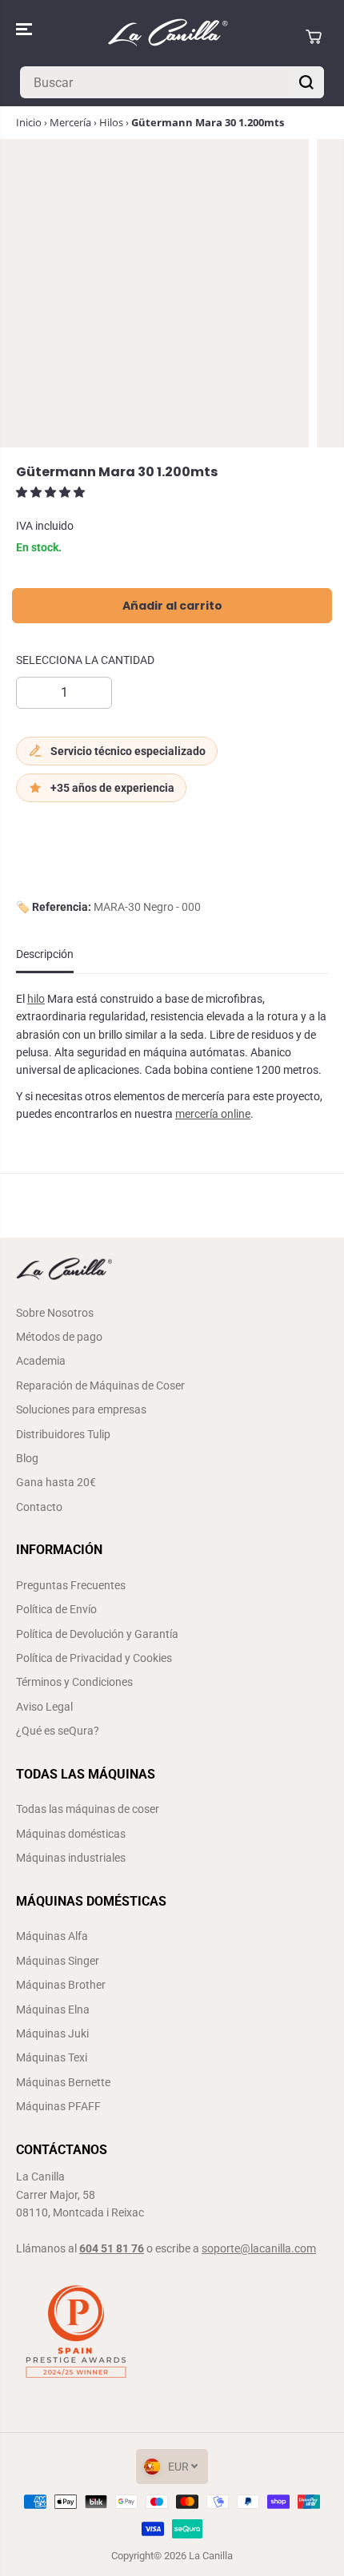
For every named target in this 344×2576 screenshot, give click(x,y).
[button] (26, 29)
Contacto (39, 1507)
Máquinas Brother (61, 1985)
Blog (27, 1458)
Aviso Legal (44, 1707)
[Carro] (314, 37)
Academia (41, 1361)
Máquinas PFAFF (58, 2106)
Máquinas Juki (52, 2033)
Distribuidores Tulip (63, 1434)
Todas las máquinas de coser (88, 1809)
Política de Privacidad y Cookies (94, 1658)
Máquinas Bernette (63, 2082)
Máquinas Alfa (52, 1936)
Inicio (29, 122)
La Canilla (211, 2556)
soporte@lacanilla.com (259, 2248)
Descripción (45, 954)
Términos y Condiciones (74, 1682)
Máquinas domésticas (71, 1834)
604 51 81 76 (112, 2248)
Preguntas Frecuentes (71, 1585)
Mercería (70, 122)
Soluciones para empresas (81, 1409)
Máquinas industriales (71, 1858)
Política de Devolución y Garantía (97, 1634)
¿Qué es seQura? (58, 1731)
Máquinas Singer (58, 1961)
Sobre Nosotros (55, 1313)
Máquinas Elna (53, 2010)
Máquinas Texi (52, 2057)
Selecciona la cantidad (85, 660)
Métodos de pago (59, 1337)
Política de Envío (56, 1609)
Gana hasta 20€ (56, 1482)
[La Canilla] (168, 36)
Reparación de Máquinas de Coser (100, 1385)
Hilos (111, 122)
